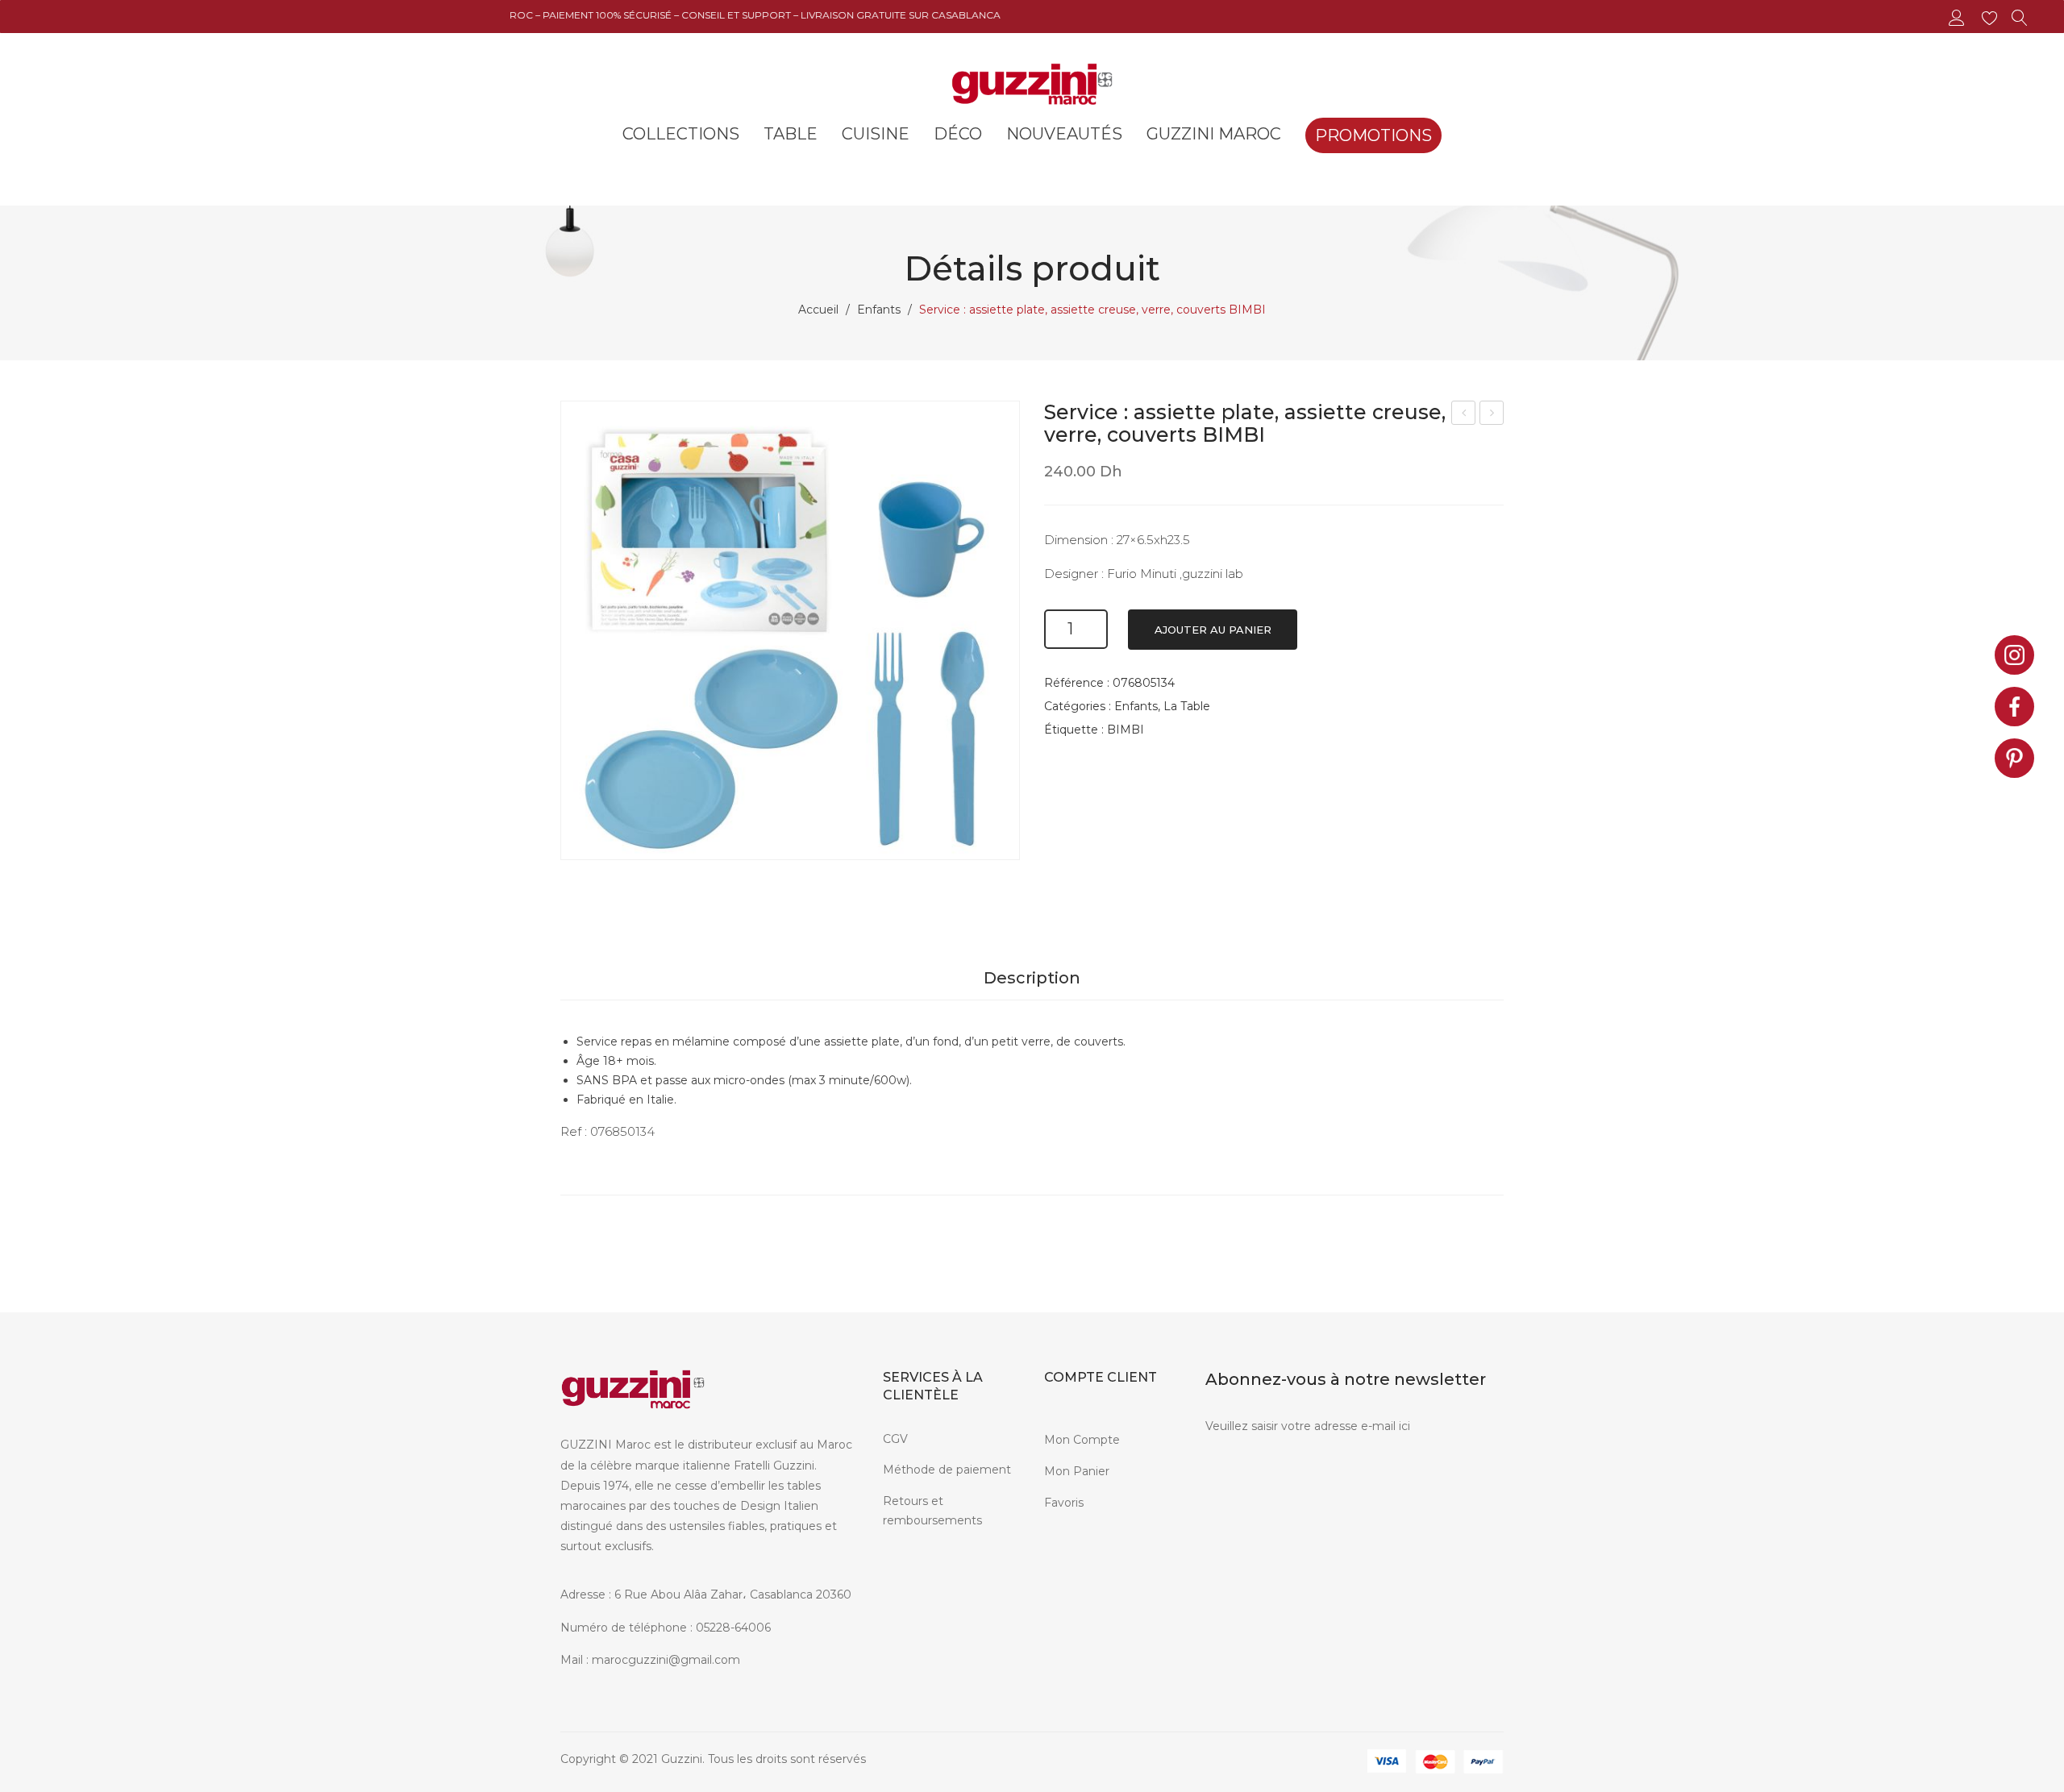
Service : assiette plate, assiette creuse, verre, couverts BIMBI (1464, 415)
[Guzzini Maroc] (1032, 82)
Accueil (818, 310)
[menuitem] (681, 134)
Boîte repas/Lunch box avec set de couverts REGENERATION (1492, 415)
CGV (895, 1439)
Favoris (1064, 1503)
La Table (1187, 706)
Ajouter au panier (1213, 630)
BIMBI (1126, 730)
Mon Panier (1077, 1471)
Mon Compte (1082, 1440)
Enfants (879, 310)
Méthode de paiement (947, 1470)
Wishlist (1992, 18)
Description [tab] (1032, 978)
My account (1959, 18)
